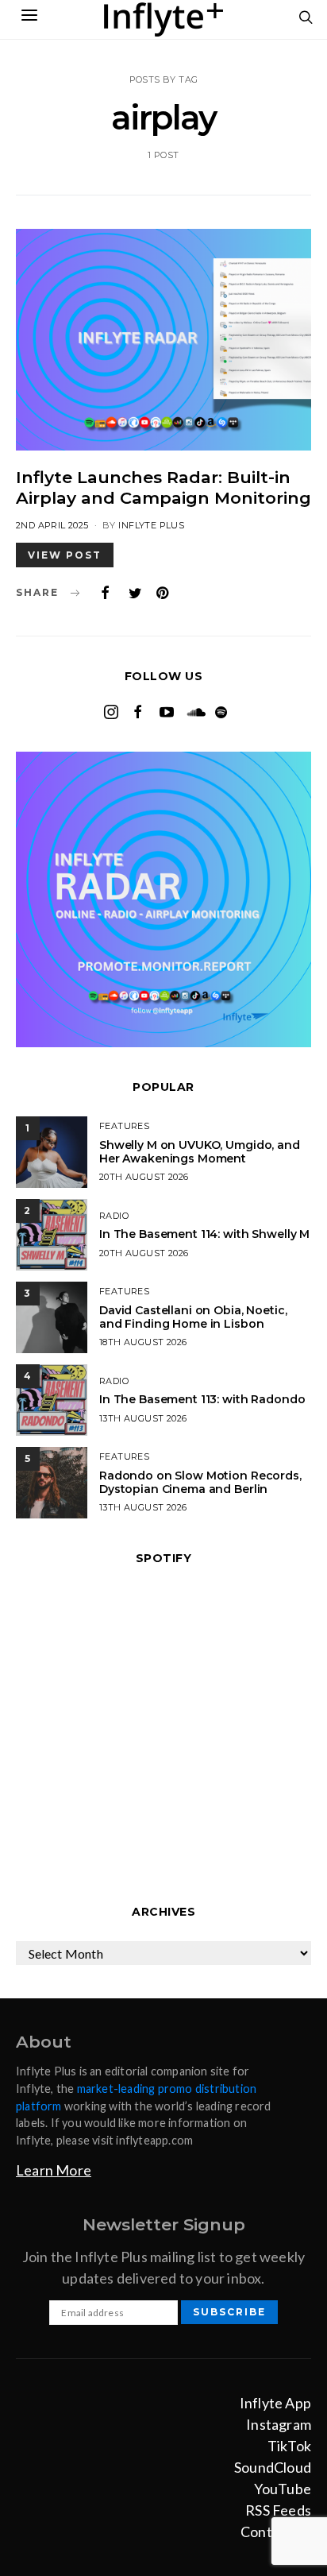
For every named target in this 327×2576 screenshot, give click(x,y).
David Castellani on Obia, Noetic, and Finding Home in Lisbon (193, 1317)
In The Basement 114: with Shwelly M (204, 1234)
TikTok (289, 2446)
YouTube (283, 2489)
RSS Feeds (278, 2510)
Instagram (279, 2424)
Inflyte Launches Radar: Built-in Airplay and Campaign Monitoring (163, 487)
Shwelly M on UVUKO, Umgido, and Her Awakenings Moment (200, 1152)
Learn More (54, 2170)
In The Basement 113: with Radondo (202, 1399)
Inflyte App (275, 2403)
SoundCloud (273, 2467)
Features (124, 1126)
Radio (114, 1216)
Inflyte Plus (151, 525)
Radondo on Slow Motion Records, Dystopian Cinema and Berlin (200, 1482)
